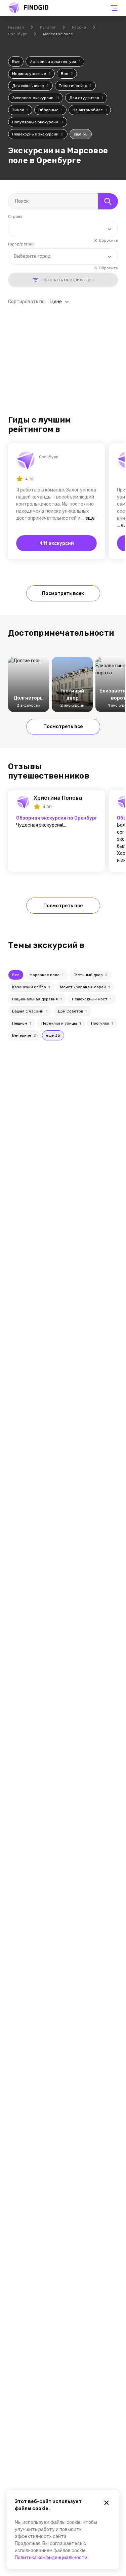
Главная (16, 27)
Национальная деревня (37, 999)
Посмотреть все (63, 727)
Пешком (22, 1023)
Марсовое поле (47, 975)
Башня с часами (30, 1011)
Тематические (75, 86)
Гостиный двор (91, 975)
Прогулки (102, 1023)
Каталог (48, 27)
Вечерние (24, 1035)
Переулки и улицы (61, 1023)
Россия (79, 27)
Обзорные (50, 110)
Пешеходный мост (92, 999)
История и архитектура (55, 62)
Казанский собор (31, 987)
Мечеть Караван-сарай (85, 987)
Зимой (20, 110)
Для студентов (86, 98)
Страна (15, 216)
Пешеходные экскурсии (38, 134)
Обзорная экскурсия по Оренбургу (56, 818)
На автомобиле (90, 110)
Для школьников (30, 86)
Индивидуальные (31, 74)
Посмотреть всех (63, 593)
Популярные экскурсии (38, 122)
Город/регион (21, 244)
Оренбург (17, 34)
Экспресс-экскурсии (36, 98)
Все (16, 62)
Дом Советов (72, 1011)
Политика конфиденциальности (51, 2558)
